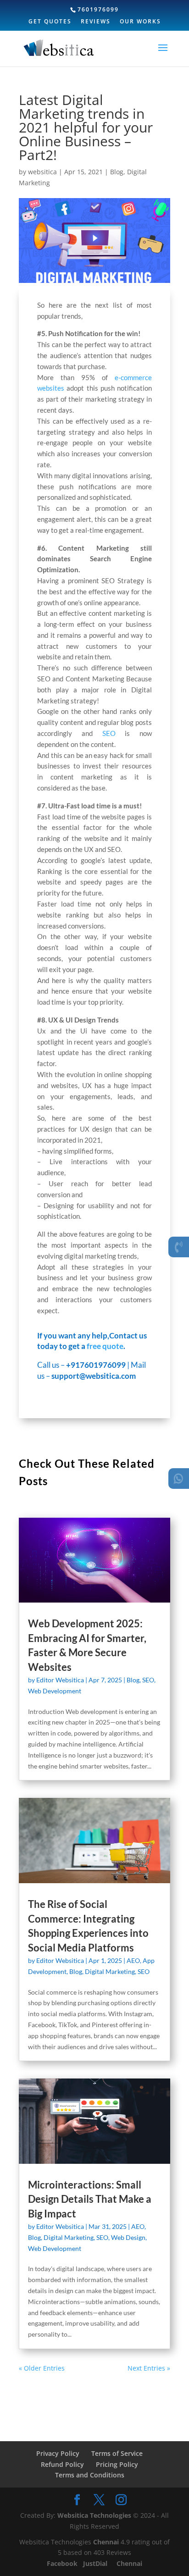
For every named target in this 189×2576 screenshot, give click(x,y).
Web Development (55, 1691)
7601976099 (98, 9)
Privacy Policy (58, 2453)
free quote (105, 1346)
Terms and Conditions (90, 2475)
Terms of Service (117, 2453)
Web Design (128, 2237)
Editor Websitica (60, 1680)
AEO (133, 1960)
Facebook (63, 2563)
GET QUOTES (50, 22)
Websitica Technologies (94, 2515)
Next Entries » (149, 2368)
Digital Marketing (110, 1971)
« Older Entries (42, 2368)
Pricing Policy (117, 2464)
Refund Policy (62, 2464)
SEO (109, 733)
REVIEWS (96, 22)
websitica (42, 172)
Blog (117, 172)
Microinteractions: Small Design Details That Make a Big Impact (90, 2199)
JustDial (96, 2563)
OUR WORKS (140, 22)
